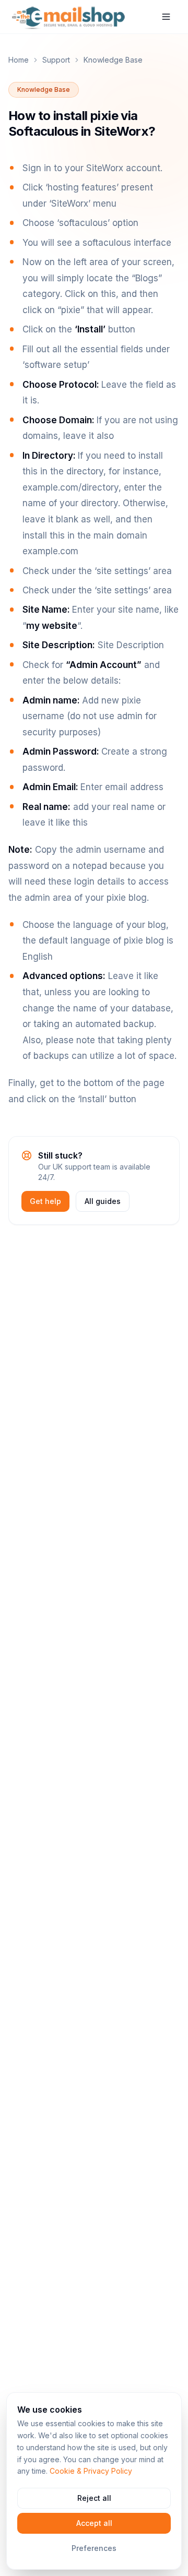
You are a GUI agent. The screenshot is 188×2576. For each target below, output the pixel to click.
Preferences (94, 2548)
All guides (103, 1201)
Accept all (94, 2523)
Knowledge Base (113, 60)
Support (56, 60)
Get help (45, 1201)
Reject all (94, 2498)
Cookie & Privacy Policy (91, 2471)
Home (19, 60)
